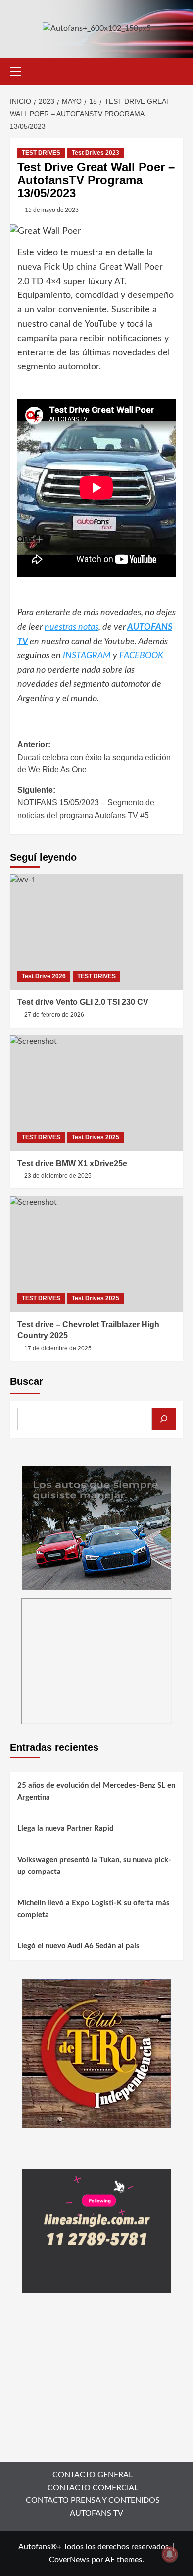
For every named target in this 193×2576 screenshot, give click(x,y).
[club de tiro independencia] (96, 2053)
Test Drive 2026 (44, 976)
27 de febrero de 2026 (54, 1015)
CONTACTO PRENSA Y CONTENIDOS (93, 2500)
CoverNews (69, 2560)
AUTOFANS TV (96, 2513)
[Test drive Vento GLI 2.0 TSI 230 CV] (96, 932)
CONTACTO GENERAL (93, 2475)
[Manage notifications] (170, 2554)
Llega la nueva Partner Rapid (66, 1829)
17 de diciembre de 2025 (58, 1348)
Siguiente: (86, 803)
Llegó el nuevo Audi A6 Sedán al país (78, 1946)
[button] (20, 70)
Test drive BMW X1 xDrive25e (72, 1163)
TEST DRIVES (41, 153)
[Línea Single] (96, 2230)
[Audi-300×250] (96, 1528)
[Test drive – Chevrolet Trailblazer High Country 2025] (96, 1254)
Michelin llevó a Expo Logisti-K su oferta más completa (94, 1909)
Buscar (26, 1381)
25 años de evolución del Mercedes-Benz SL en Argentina (96, 1791)
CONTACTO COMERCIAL (93, 2488)
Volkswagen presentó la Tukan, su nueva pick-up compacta (94, 1866)
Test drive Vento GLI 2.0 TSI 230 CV (83, 1002)
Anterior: (94, 757)
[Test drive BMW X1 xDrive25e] (96, 1093)
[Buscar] (164, 1419)
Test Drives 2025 (96, 1137)
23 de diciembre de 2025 (58, 1176)
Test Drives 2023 (96, 153)
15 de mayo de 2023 (52, 210)
